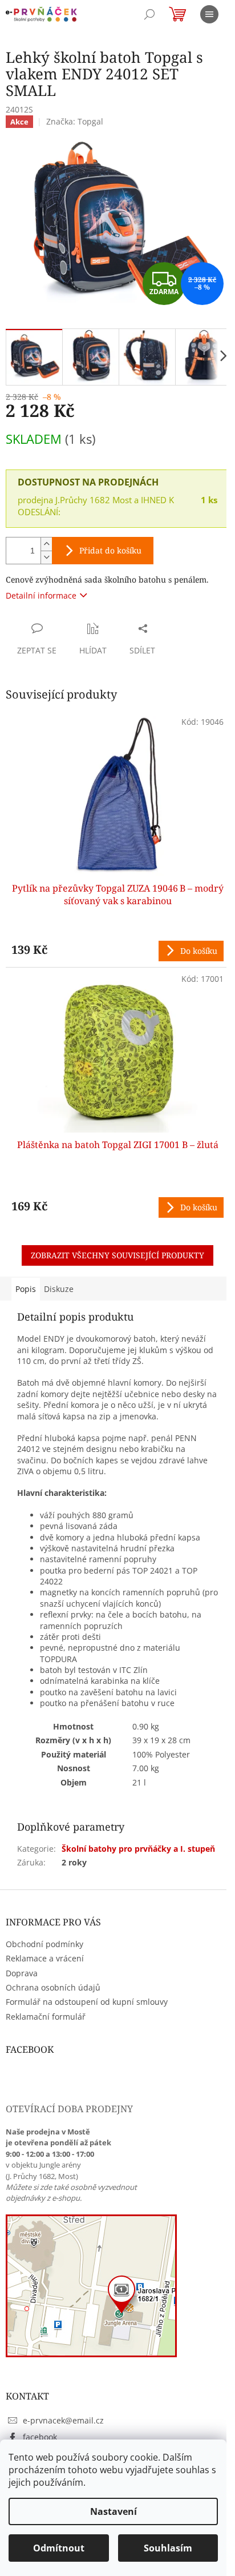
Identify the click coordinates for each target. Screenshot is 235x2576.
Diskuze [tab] (59, 1289)
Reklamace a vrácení (45, 1958)
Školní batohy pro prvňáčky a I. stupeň (138, 1849)
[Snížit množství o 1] (46, 557)
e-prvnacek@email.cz (63, 2420)
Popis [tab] (26, 1289)
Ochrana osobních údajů (53, 1987)
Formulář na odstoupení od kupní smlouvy (87, 2002)
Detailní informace (41, 595)
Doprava (22, 1973)
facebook (40, 2437)
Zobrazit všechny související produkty (117, 1255)
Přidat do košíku (110, 550)
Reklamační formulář (46, 2017)
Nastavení (114, 2511)
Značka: (75, 121)
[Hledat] (149, 14)
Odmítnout (59, 2548)
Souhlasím (168, 2548)
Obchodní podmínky (44, 1944)
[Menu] (209, 14)
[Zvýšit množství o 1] (46, 544)
